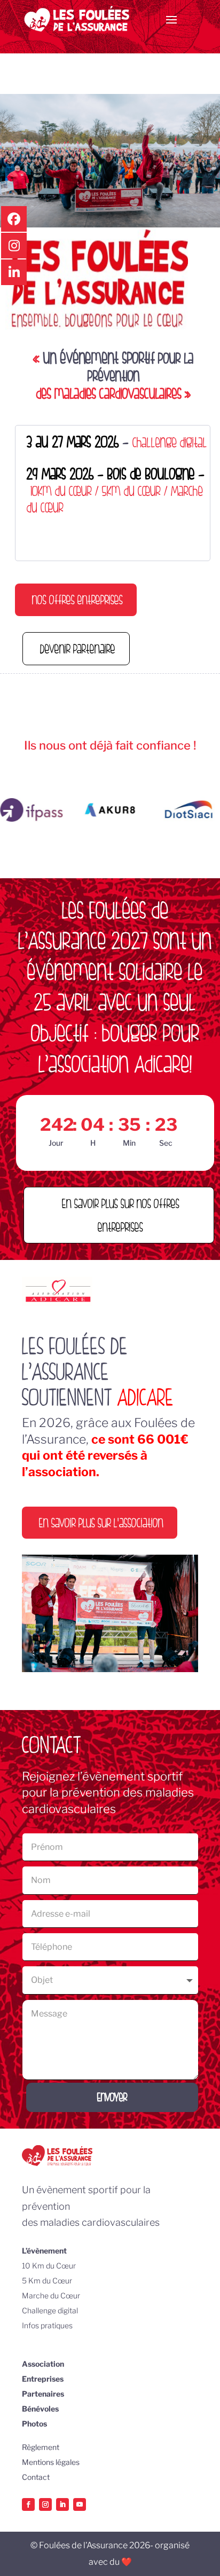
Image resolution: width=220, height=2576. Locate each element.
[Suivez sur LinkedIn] (62, 2504)
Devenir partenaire (78, 648)
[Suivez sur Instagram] (45, 2504)
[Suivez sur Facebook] (28, 2504)
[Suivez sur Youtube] (80, 2504)
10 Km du (39, 2266)
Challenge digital (50, 2310)
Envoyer (112, 2097)
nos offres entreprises (77, 599)
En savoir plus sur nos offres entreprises (121, 1215)
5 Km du (37, 2280)
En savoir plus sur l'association (101, 1522)
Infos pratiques (47, 2325)
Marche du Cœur (51, 2295)
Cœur (66, 2266)
